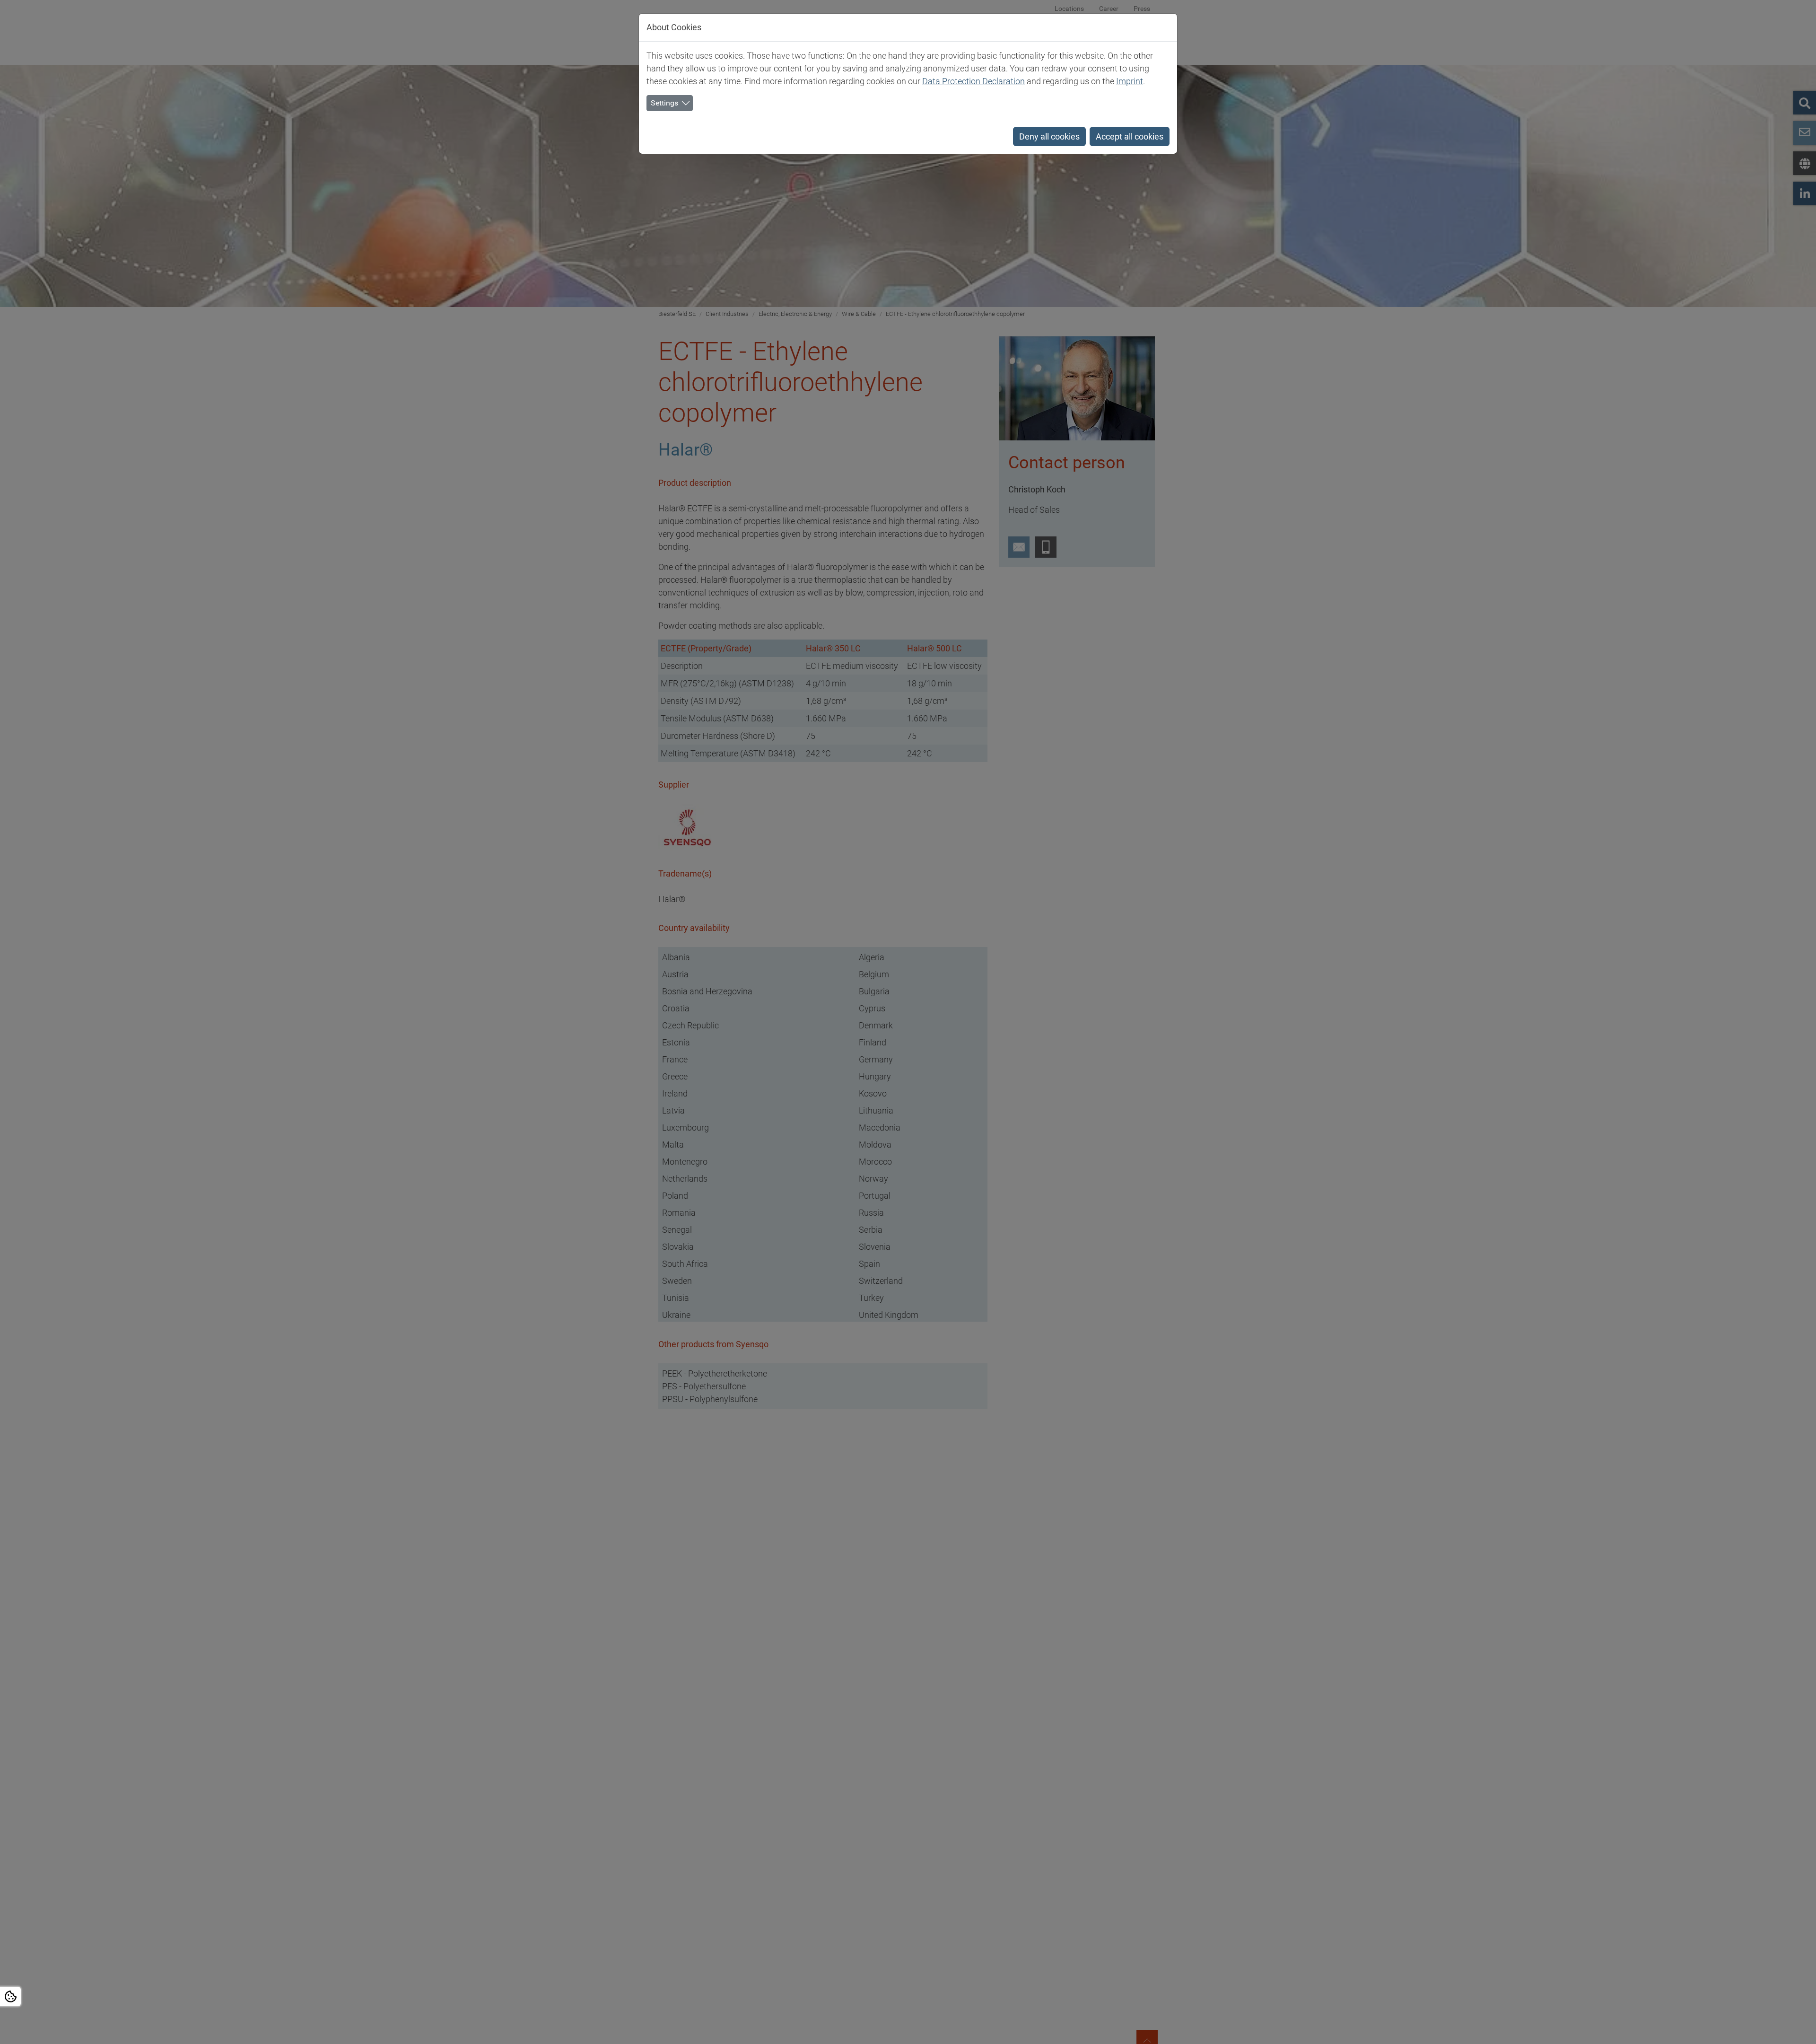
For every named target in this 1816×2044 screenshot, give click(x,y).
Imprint (1130, 81)
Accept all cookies (1130, 136)
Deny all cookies (1049, 136)
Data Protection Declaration (973, 81)
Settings (664, 103)
